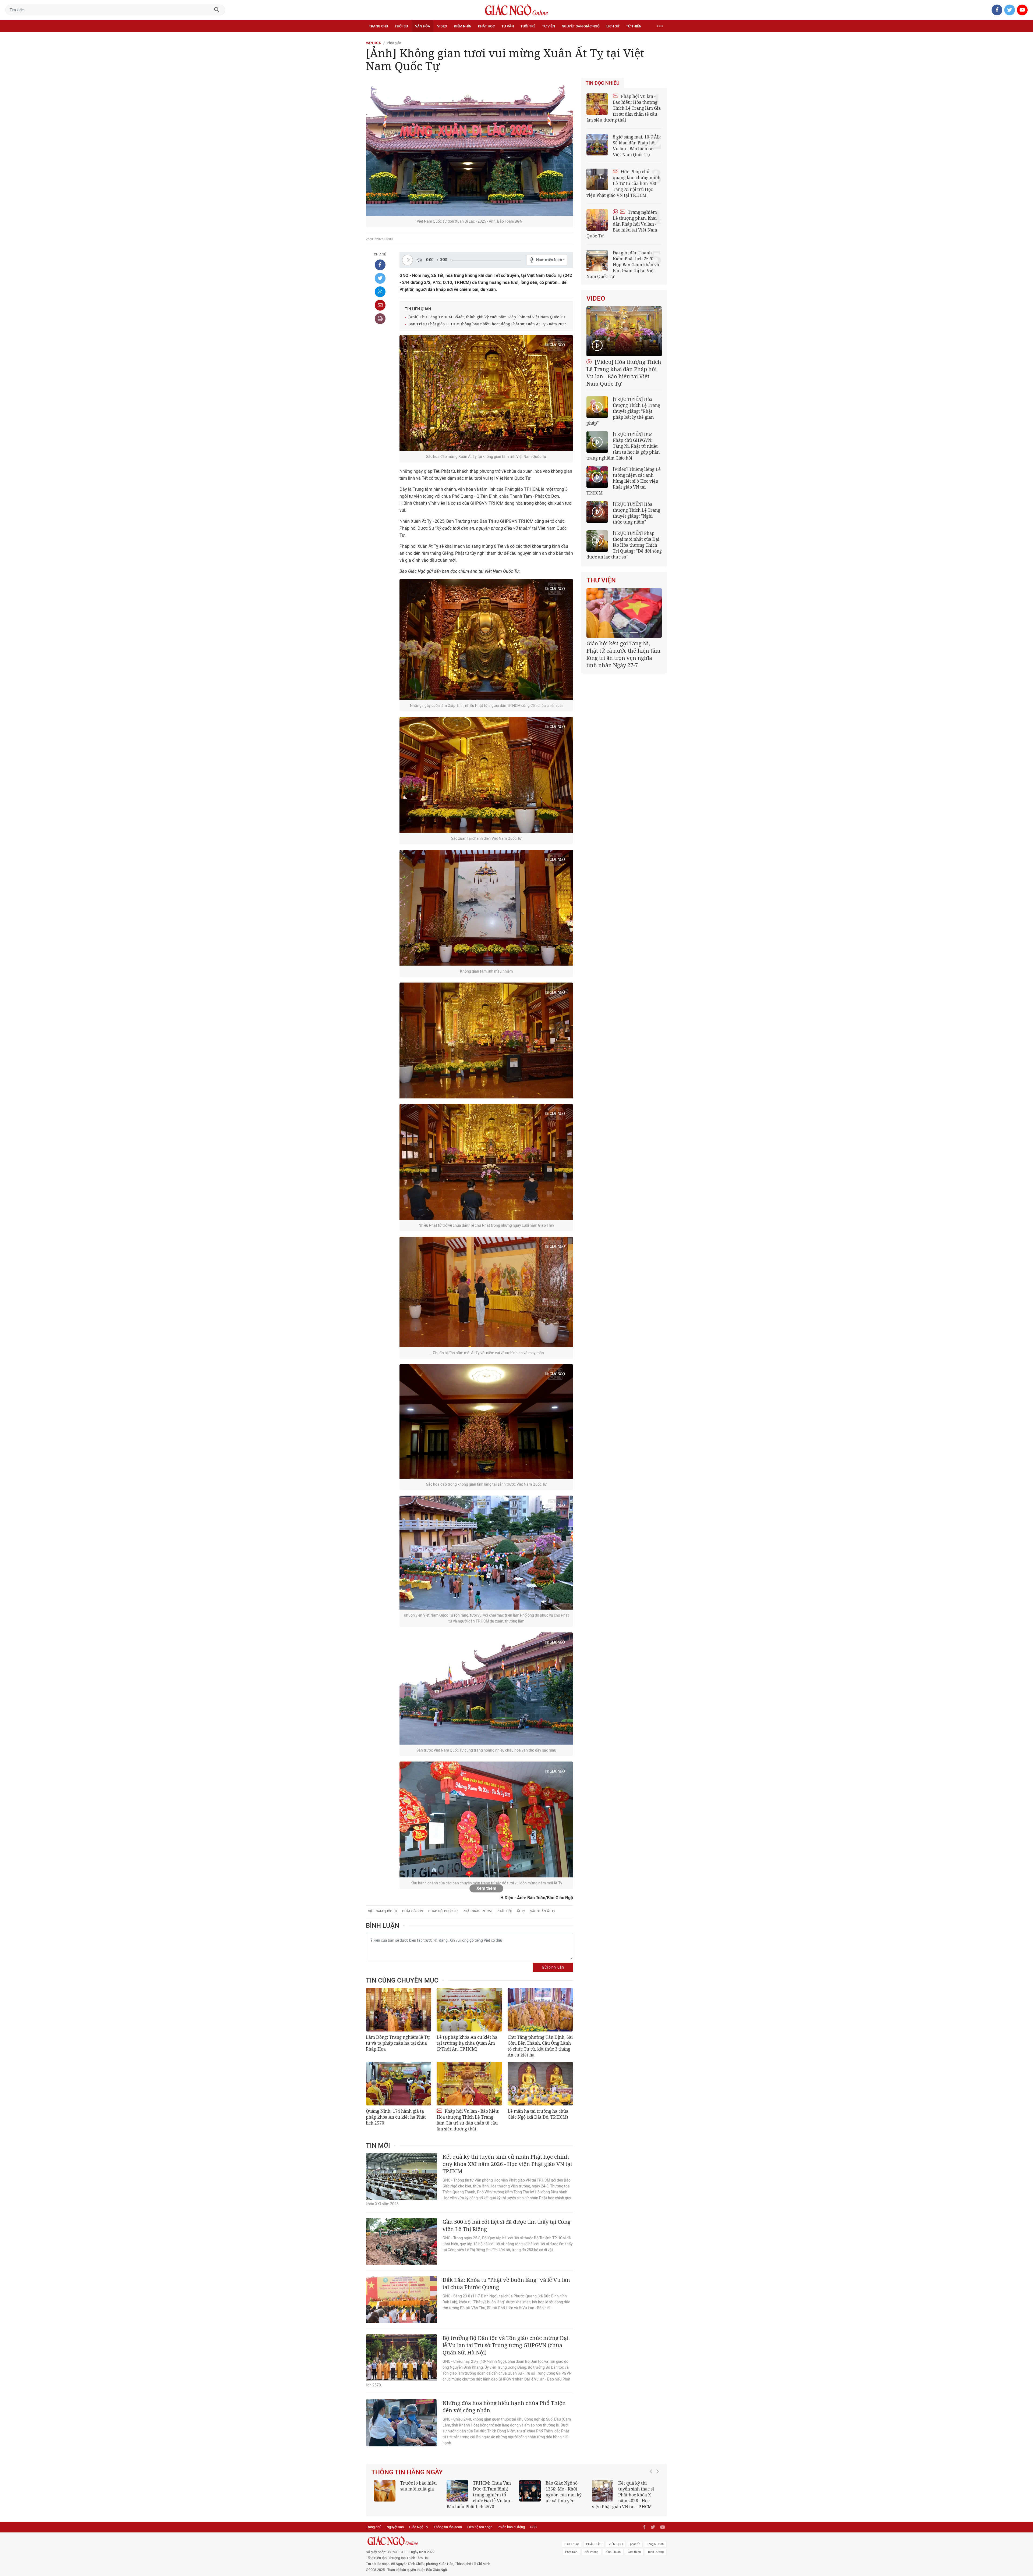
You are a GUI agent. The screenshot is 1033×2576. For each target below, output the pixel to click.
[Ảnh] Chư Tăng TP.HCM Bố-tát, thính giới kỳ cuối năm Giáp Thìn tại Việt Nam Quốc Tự (487, 317)
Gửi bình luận (553, 1967)
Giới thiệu (634, 2552)
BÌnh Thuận (613, 2552)
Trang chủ (378, 26)
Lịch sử (613, 26)
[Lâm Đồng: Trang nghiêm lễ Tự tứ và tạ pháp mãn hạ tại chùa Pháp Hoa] (399, 2010)
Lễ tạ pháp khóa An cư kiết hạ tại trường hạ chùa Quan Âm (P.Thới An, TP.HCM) (467, 2043)
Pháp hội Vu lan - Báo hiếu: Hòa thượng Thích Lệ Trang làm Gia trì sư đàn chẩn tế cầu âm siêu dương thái (468, 2120)
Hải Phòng (591, 2552)
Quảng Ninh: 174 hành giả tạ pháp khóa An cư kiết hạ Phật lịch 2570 (396, 2117)
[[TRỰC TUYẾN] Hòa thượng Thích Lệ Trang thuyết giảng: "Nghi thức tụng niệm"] (597, 512)
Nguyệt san (395, 2527)
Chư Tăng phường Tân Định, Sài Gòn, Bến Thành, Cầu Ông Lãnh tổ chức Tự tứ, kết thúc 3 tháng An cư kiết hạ (540, 2046)
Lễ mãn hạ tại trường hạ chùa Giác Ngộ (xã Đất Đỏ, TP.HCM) (538, 2114)
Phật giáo (394, 43)
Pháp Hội (504, 1911)
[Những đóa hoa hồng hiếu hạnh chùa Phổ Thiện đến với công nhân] (401, 2423)
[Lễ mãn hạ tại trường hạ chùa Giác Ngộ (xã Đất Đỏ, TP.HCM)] (540, 2084)
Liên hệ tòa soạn (480, 2527)
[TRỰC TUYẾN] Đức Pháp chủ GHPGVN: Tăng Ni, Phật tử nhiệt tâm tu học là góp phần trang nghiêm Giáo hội (623, 446)
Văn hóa (423, 26)
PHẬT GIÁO (594, 2544)
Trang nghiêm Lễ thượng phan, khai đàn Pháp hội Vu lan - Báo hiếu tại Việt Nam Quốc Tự (622, 224)
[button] (652, 2492)
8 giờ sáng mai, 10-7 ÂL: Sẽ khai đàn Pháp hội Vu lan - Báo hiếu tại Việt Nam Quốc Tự (637, 146)
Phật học (486, 26)
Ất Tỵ (521, 1911)
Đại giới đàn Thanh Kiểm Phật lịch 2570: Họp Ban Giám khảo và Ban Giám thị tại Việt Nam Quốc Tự (623, 265)
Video (442, 26)
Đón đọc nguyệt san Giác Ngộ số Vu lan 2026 (493, 2489)
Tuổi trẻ (528, 26)
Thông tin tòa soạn (448, 2527)
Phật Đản (571, 2552)
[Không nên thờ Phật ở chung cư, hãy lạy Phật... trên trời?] (603, 2491)
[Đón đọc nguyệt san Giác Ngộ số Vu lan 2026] (457, 2491)
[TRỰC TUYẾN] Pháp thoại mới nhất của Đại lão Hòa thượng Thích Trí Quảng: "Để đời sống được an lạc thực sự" (624, 545)
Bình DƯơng (656, 2552)
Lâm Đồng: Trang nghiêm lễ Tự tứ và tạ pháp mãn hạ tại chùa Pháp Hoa (398, 2043)
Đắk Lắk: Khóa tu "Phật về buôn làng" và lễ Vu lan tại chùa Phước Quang (506, 2283)
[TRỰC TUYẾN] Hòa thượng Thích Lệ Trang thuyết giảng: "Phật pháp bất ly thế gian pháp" (623, 411)
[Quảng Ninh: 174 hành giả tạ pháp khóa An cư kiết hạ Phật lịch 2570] (399, 2084)
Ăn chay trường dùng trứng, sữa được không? (417, 2489)
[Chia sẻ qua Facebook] (380, 265)
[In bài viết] (380, 319)
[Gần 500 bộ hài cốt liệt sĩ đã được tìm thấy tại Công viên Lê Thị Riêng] (401, 2242)
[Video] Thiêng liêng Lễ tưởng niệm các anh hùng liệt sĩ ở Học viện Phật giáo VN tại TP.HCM (624, 481)
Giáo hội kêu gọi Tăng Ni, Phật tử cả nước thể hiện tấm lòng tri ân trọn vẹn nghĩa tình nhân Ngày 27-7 (623, 654)
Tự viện (549, 26)
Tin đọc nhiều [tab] (603, 83)
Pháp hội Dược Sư (443, 1911)
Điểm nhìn (463, 26)
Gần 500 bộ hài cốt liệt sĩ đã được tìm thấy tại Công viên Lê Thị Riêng (507, 2225)
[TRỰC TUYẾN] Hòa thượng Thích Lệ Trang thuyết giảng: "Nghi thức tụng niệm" (636, 513)
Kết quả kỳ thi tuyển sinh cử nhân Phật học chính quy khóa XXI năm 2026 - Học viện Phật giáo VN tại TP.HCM (507, 2164)
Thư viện (601, 580)
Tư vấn (508, 26)
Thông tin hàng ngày (407, 2472)
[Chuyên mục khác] (660, 26)
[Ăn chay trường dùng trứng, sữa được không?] (385, 2491)
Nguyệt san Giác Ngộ (581, 26)
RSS (533, 2527)
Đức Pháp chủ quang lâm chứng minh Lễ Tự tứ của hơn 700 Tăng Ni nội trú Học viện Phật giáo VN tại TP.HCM (623, 183)
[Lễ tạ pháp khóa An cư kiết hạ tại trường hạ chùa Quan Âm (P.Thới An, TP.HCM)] (469, 2010)
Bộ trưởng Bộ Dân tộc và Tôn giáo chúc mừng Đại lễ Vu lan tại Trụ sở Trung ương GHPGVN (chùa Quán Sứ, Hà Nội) (505, 2345)
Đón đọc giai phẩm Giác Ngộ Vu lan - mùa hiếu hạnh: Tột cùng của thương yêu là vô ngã (552, 2495)
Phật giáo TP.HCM (477, 1911)
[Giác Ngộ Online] (456, 2541)
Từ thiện (634, 26)
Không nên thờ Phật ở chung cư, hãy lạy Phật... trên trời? (638, 2489)
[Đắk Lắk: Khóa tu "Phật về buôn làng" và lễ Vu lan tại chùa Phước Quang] (401, 2300)
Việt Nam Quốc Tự (383, 1911)
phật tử (635, 2544)
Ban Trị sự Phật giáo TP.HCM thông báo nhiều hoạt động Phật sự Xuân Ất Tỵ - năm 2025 (487, 324)
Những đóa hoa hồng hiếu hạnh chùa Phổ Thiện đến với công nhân (504, 2407)
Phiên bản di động (511, 2527)
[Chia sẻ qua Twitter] (380, 278)
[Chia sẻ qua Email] (380, 305)
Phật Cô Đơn (413, 1911)
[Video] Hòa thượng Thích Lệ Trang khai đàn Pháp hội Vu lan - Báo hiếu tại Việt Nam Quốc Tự (624, 373)
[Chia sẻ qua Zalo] (380, 292)
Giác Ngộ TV (419, 2527)
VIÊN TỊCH (616, 2544)
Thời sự (401, 26)
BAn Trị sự (572, 2544)
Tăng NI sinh (655, 2544)
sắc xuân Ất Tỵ (543, 1911)
